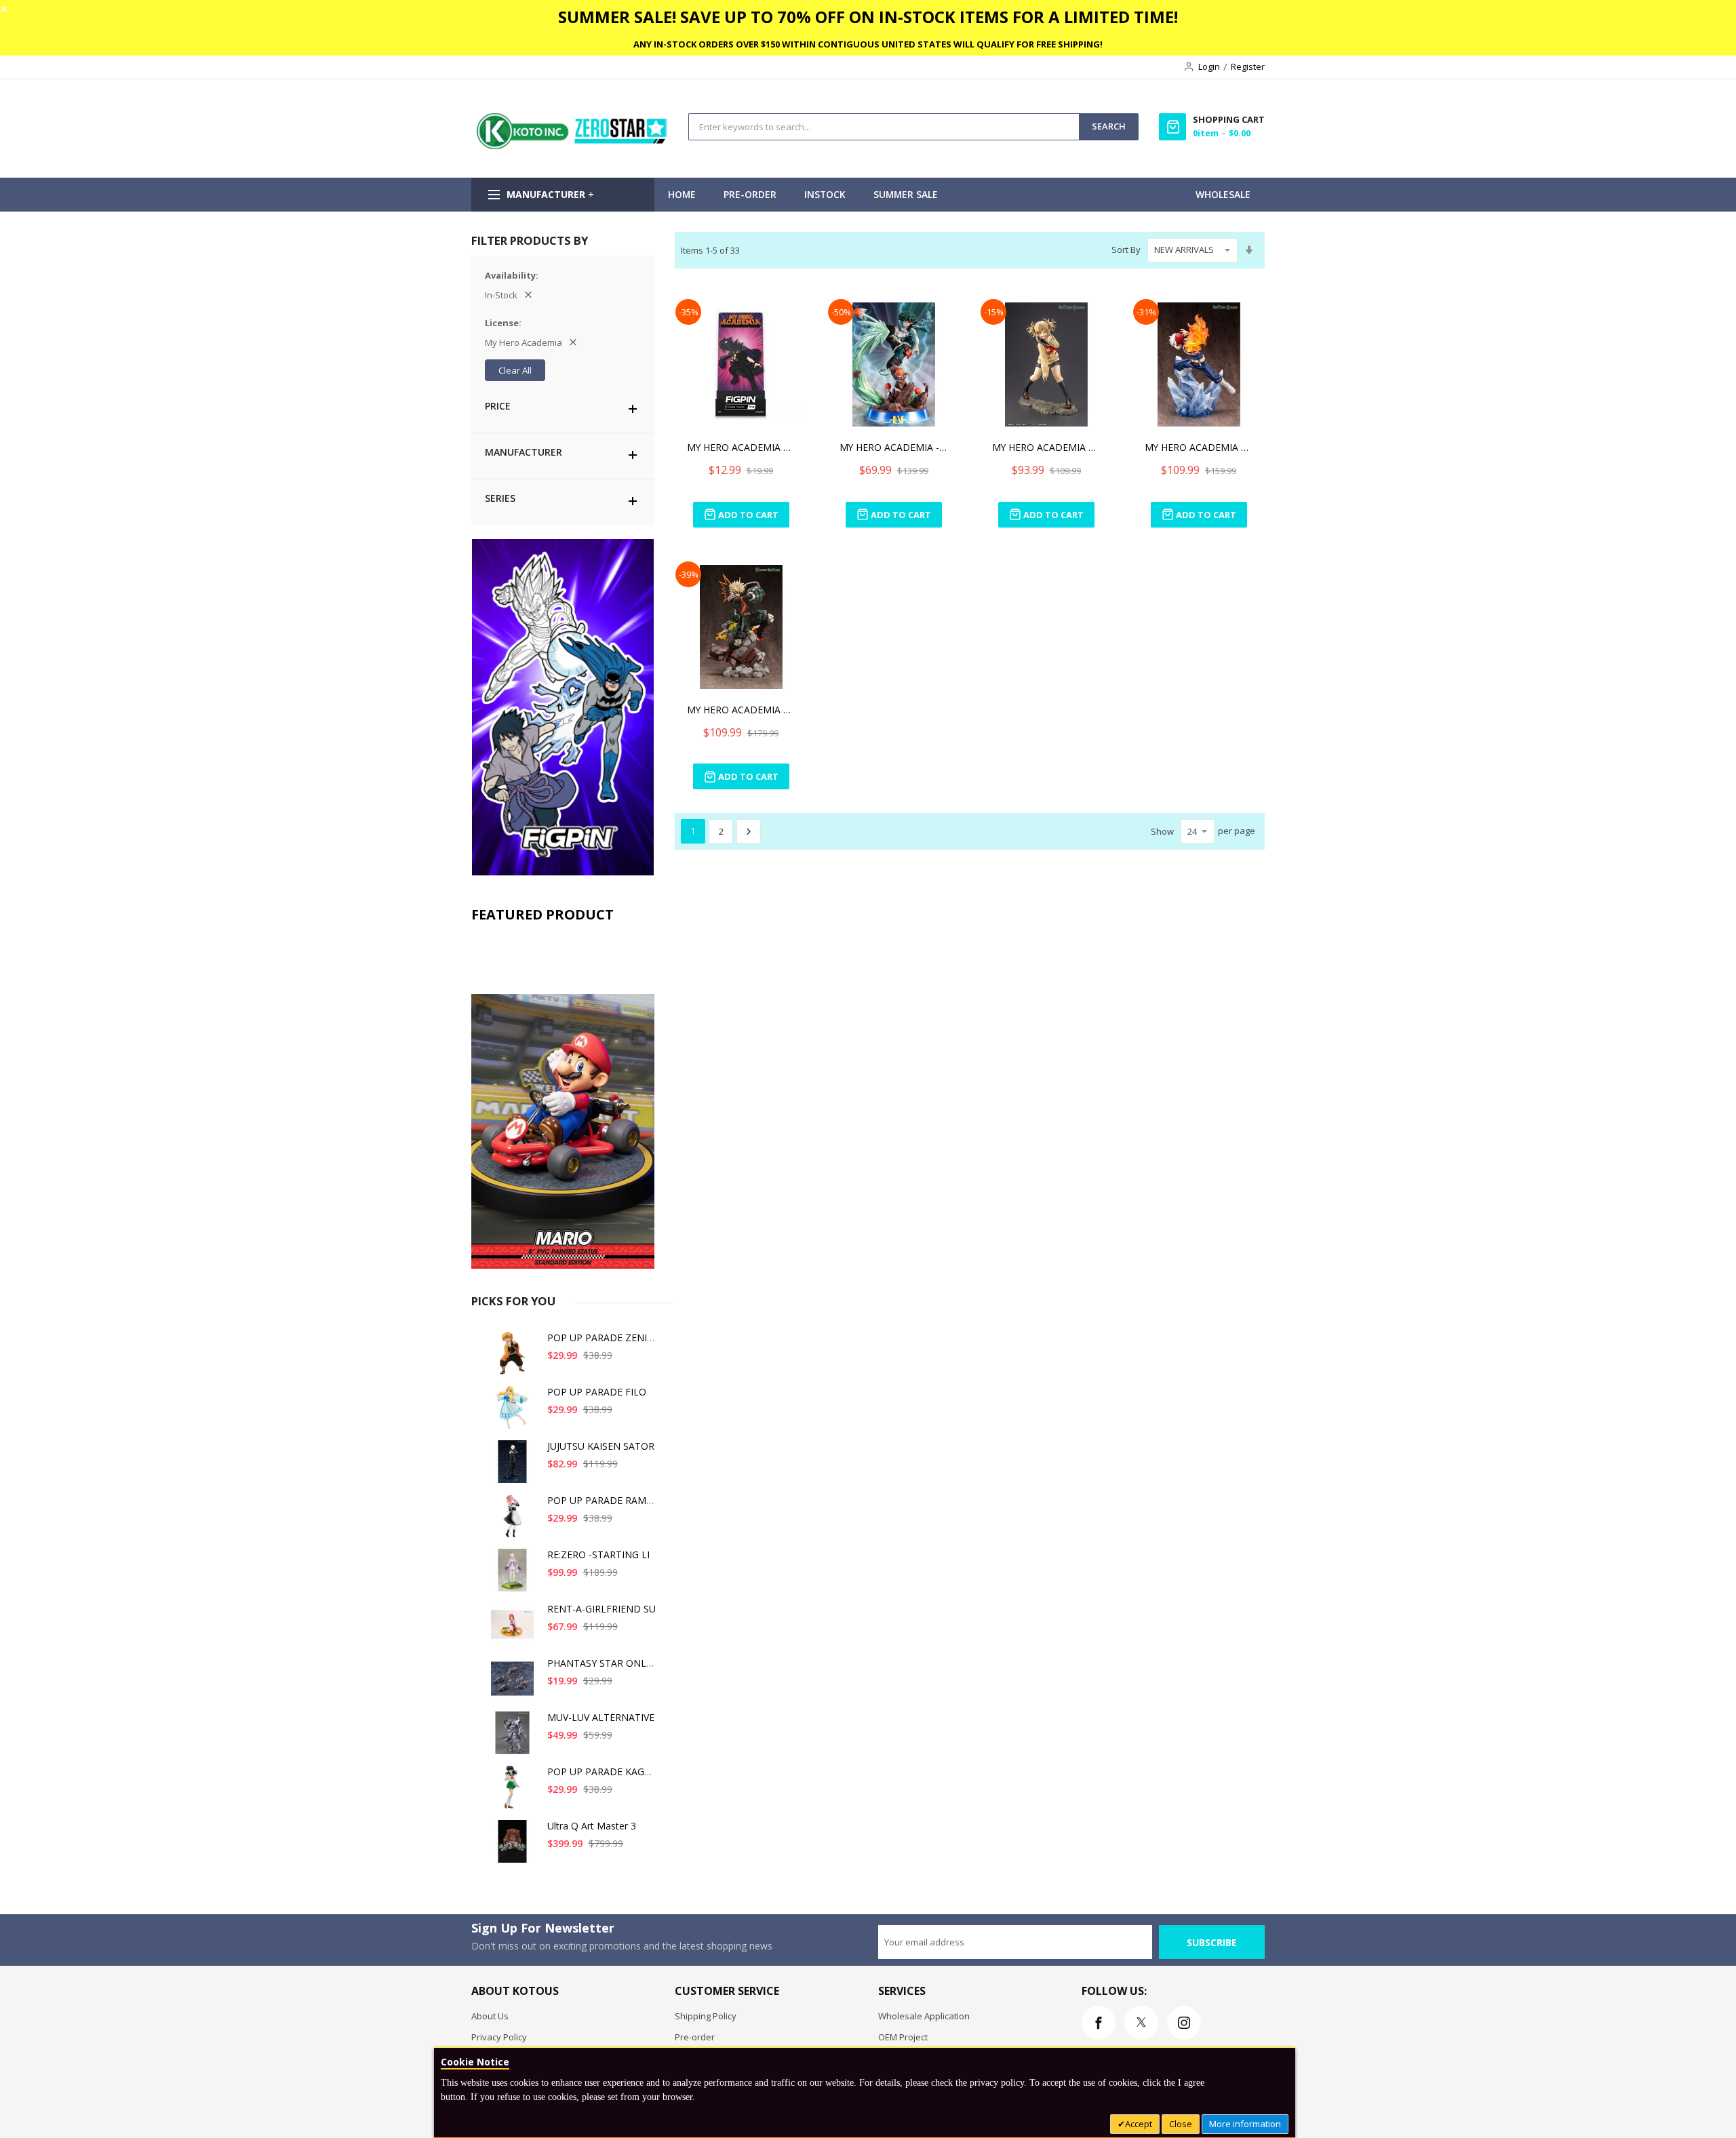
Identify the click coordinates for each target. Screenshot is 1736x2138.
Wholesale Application (924, 2016)
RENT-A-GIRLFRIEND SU (601, 1609)
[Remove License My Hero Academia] (573, 342)
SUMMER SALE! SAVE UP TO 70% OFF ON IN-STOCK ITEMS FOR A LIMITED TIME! (868, 17)
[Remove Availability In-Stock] (528, 295)
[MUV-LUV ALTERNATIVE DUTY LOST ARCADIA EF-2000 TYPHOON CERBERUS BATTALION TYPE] (515, 1738)
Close (1181, 2124)
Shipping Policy (706, 2016)
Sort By (1126, 250)
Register (1248, 66)
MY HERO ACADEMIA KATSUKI (741, 710)
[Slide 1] (563, 1099)
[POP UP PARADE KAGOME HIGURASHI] (515, 1793)
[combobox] (884, 127)
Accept (1139, 2124)
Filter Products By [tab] (530, 240)
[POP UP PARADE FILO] (515, 1413)
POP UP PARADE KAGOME (607, 1771)
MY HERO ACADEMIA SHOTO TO (1199, 447)
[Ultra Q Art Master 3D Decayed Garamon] (515, 1847)
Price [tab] (498, 406)
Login (1209, 66)
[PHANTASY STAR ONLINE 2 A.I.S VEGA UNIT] (515, 1684)
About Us (490, 2016)
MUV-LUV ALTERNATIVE (601, 1717)
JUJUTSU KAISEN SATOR (601, 1446)
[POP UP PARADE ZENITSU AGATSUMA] (515, 1359)
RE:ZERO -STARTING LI (598, 1555)
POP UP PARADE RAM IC (603, 1500)
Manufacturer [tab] (524, 452)
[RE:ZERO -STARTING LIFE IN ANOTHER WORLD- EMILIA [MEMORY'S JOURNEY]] (515, 1576)
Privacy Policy (499, 2037)
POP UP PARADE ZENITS (603, 1338)
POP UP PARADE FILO (597, 1392)
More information (1245, 2124)
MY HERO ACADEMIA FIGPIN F (741, 447)
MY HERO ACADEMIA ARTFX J (1046, 447)
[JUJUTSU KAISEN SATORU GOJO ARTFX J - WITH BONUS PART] (515, 1467)
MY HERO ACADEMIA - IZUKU (894, 447)
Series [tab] (500, 498)
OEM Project (903, 2037)
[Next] (749, 831)
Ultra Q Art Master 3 (592, 1826)
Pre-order (695, 2037)
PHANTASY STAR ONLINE (605, 1663)
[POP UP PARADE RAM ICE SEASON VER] (515, 1521)
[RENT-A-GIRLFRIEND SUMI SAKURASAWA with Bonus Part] (515, 1630)
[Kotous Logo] (573, 146)
